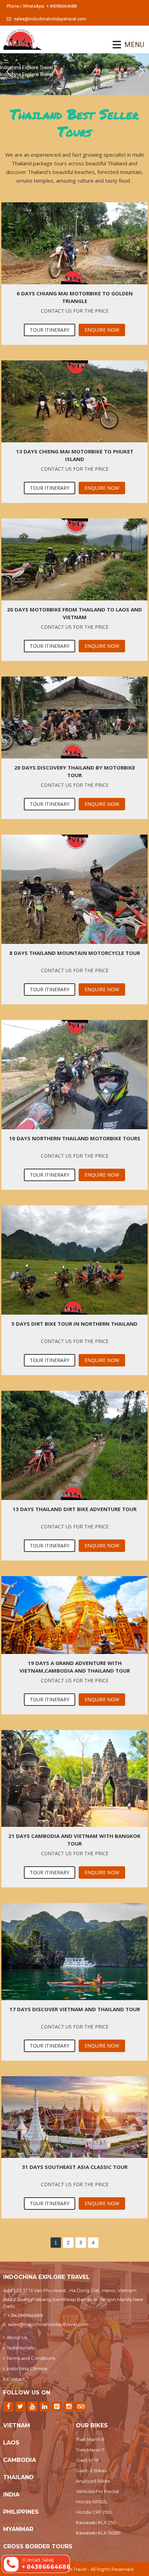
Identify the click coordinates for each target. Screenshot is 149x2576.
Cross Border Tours (38, 2546)
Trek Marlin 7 (90, 2450)
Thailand (18, 2477)
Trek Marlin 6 (90, 2439)
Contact (16, 2379)
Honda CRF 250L (94, 2512)
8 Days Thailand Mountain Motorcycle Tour (75, 953)
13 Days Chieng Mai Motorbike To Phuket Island (75, 455)
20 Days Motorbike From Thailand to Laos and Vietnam (74, 613)
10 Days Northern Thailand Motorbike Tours (75, 1138)
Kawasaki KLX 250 (96, 2522)
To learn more (15, 81)
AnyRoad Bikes (93, 2481)
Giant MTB (87, 2460)
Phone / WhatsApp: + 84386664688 (42, 6)
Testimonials (20, 2348)
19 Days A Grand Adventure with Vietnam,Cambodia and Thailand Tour (75, 1667)
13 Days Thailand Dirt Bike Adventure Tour (74, 1509)
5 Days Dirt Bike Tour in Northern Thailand (74, 1324)
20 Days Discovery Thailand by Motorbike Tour (75, 771)
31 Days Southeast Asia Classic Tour (75, 2167)
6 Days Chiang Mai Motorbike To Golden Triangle (75, 297)
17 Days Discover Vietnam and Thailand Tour (75, 2009)
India (11, 2495)
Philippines (21, 2512)
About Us (17, 2337)
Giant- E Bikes (91, 2471)
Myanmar (18, 2529)
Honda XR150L (92, 2502)
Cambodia (20, 2460)
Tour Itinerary (50, 330)
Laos (11, 2443)
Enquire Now (102, 330)
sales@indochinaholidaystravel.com (50, 19)
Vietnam (17, 2425)
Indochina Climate (27, 2368)
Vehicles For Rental (97, 2491)
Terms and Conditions (31, 2358)
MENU (125, 45)
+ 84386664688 (25, 2315)
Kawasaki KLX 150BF (98, 2533)
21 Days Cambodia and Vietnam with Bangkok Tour (74, 1840)
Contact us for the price (75, 311)
